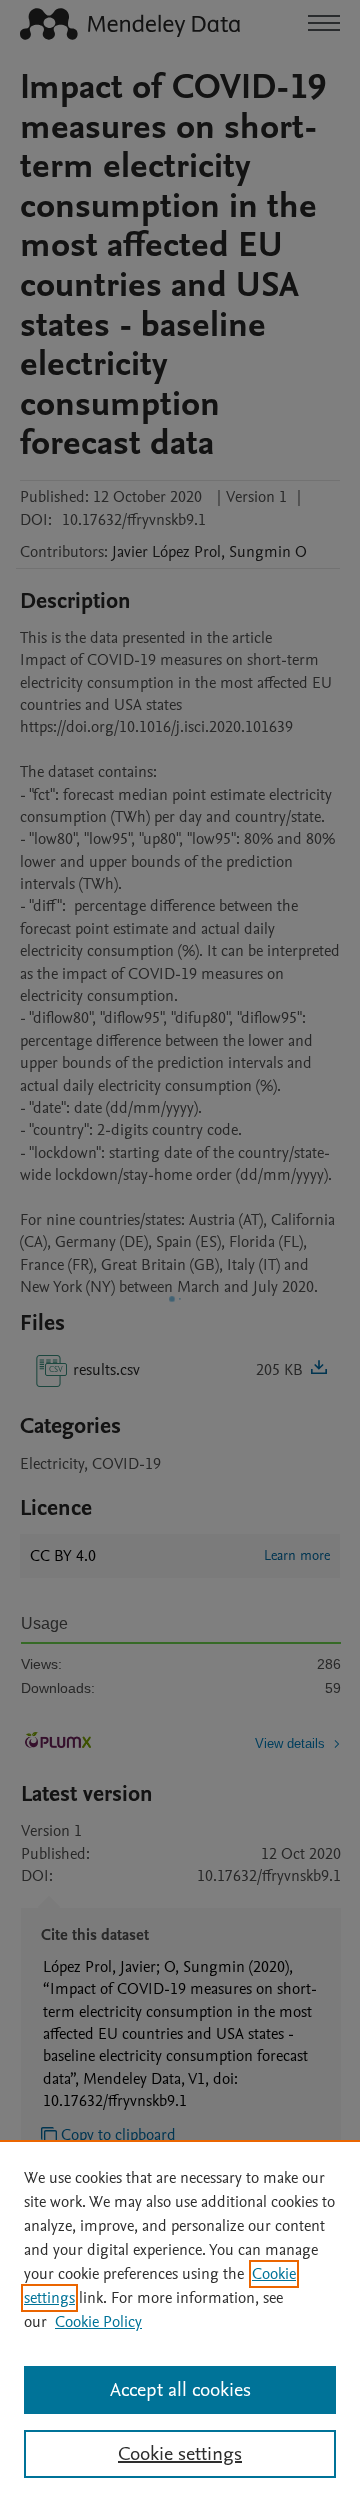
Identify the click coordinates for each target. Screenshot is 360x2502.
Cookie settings (180, 2454)
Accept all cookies (180, 2390)
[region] (180, 2321)
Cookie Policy (98, 2322)
